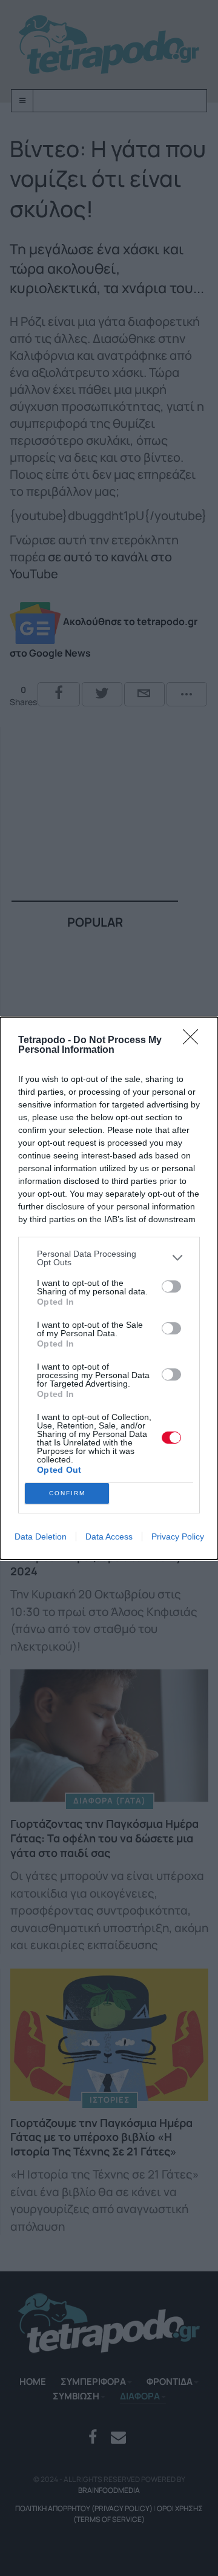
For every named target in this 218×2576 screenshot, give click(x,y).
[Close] (194, 1041)
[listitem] (109, 1258)
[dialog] (109, 1288)
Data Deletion (41, 1536)
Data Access (109, 1536)
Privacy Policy (178, 1536)
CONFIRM (67, 1493)
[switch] (171, 1286)
